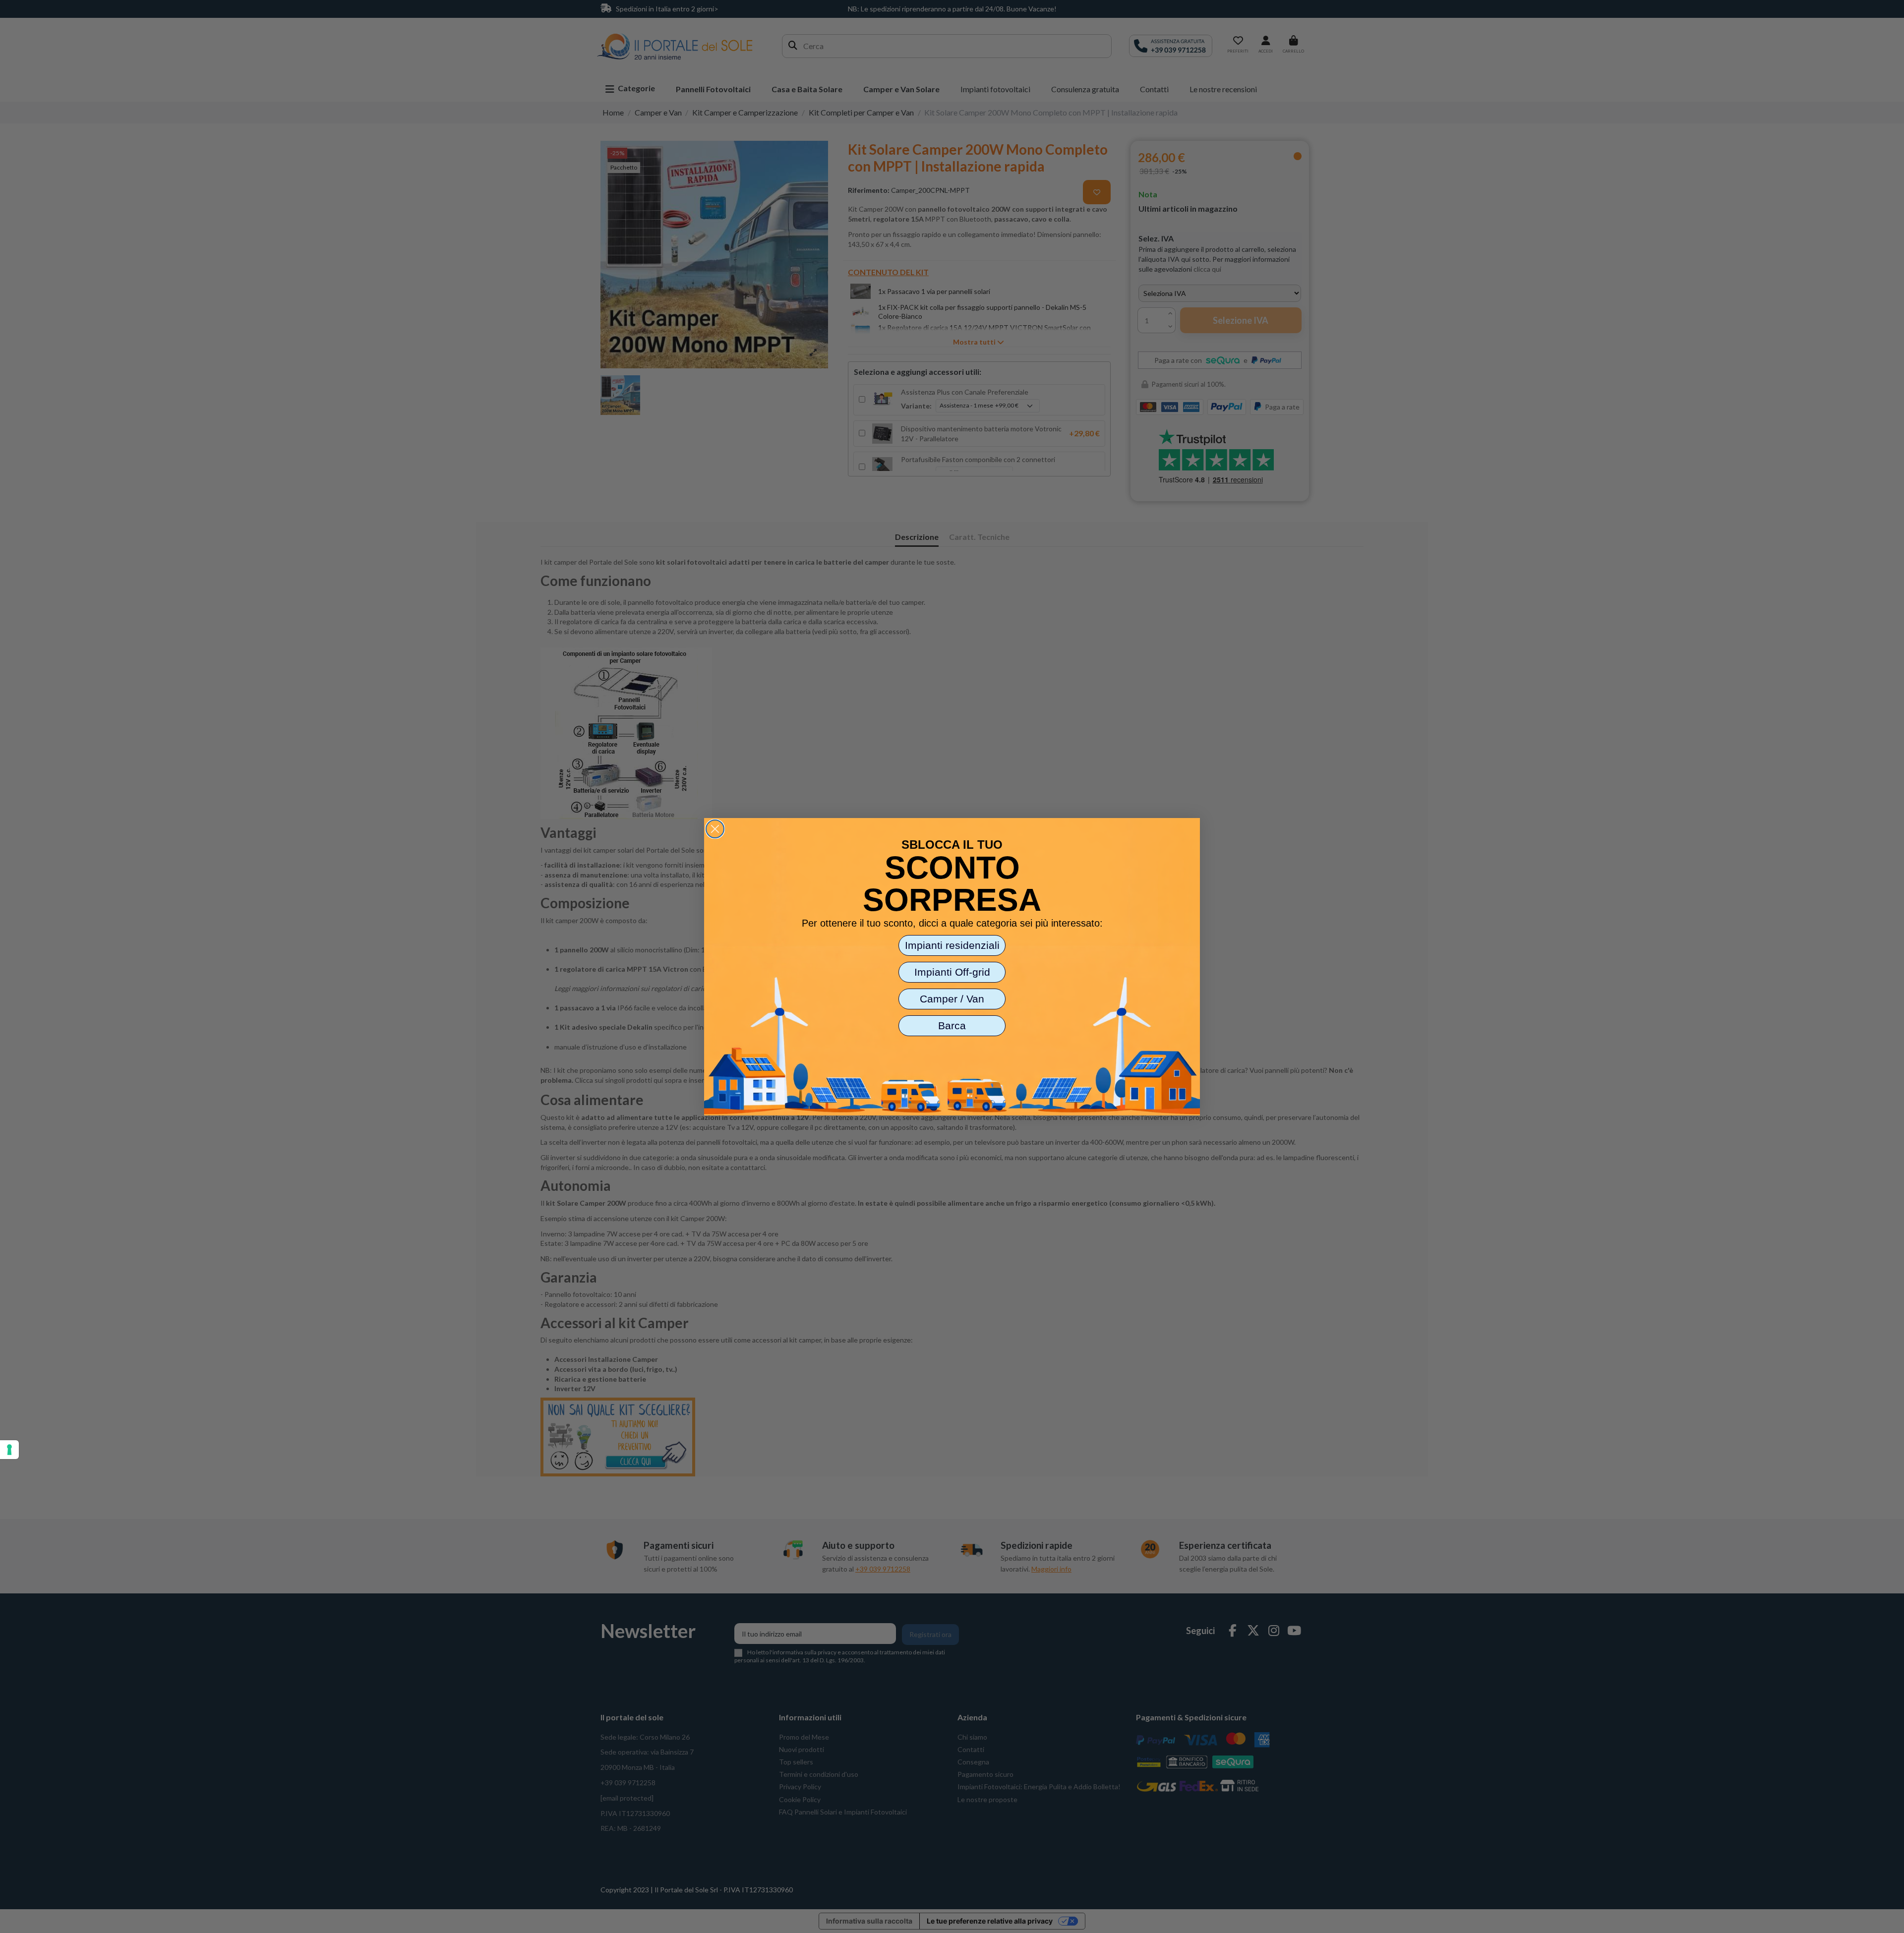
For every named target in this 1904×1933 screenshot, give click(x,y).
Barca (952, 1025)
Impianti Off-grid (952, 972)
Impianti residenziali (952, 945)
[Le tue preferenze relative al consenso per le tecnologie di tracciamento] (9, 1450)
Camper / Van (952, 999)
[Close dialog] (715, 829)
